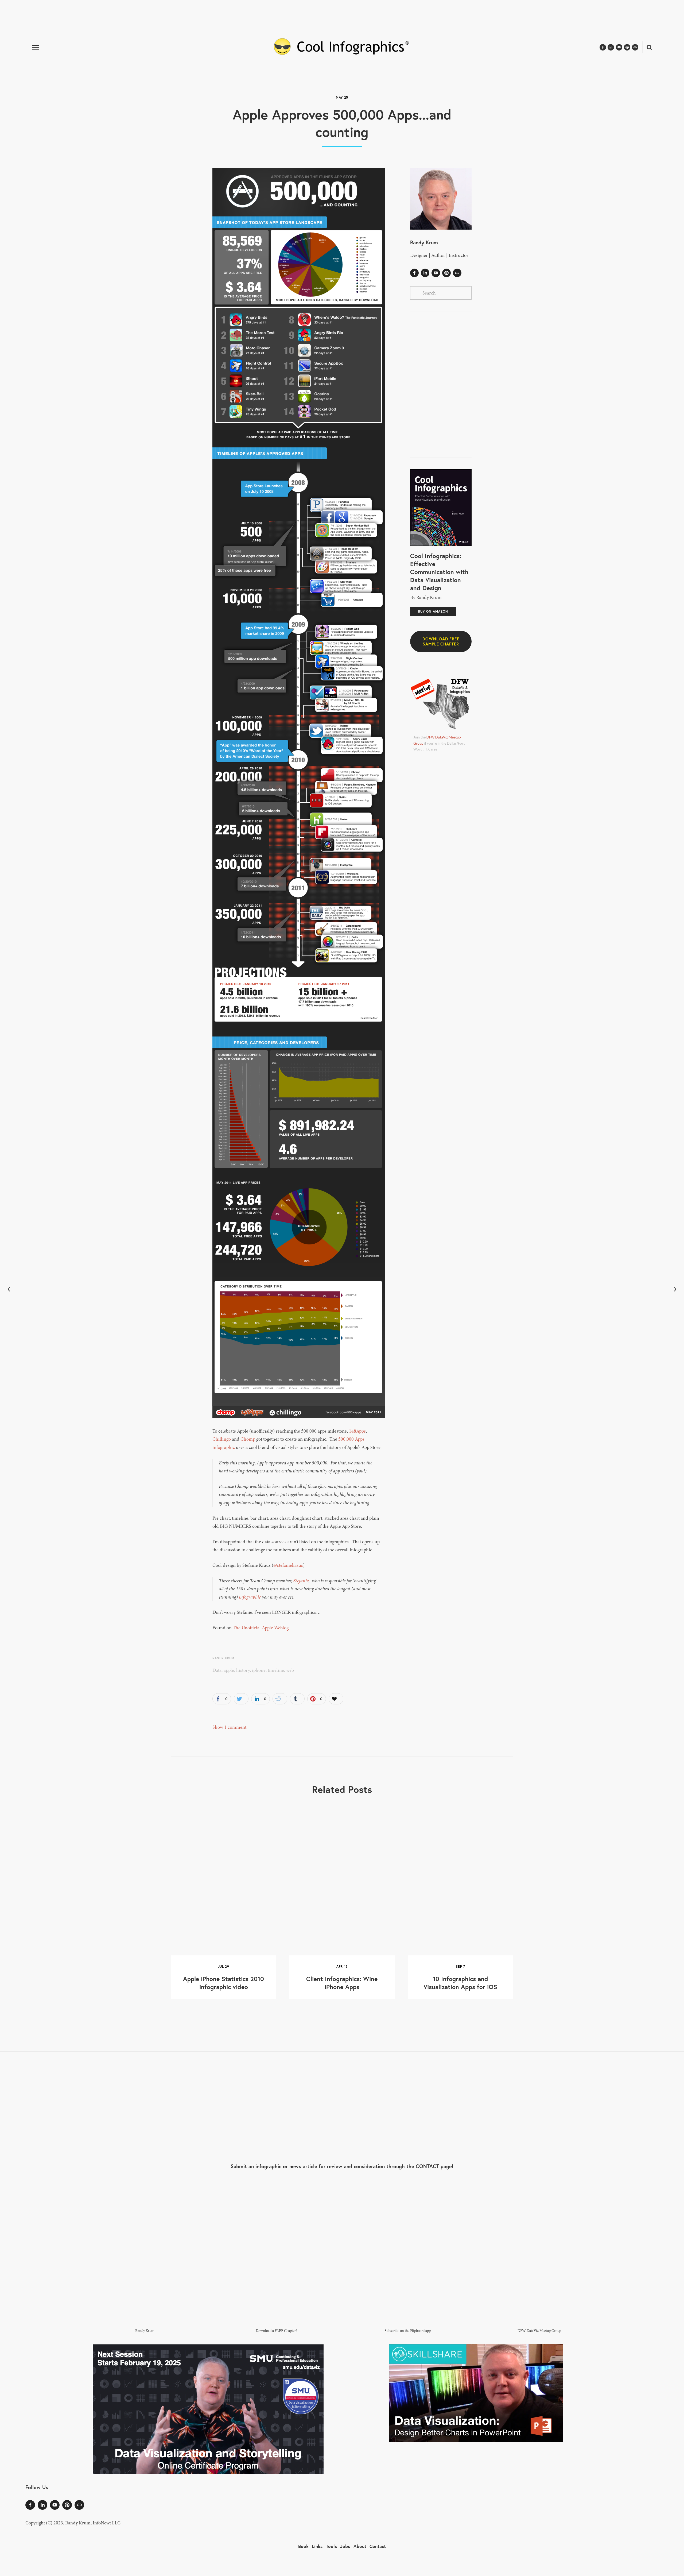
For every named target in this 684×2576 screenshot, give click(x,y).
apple (229, 1670)
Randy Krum (223, 1658)
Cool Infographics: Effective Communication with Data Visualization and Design (439, 572)
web (290, 1670)
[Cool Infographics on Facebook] (414, 273)
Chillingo (222, 1439)
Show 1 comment (229, 1727)
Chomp (248, 1439)
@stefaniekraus (288, 1565)
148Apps (357, 1431)
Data (217, 1670)
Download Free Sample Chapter (441, 641)
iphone (259, 1670)
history (243, 1670)
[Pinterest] (446, 273)
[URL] (457, 273)
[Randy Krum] (425, 273)
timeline (276, 1670)
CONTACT (427, 2166)
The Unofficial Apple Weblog (261, 1628)
